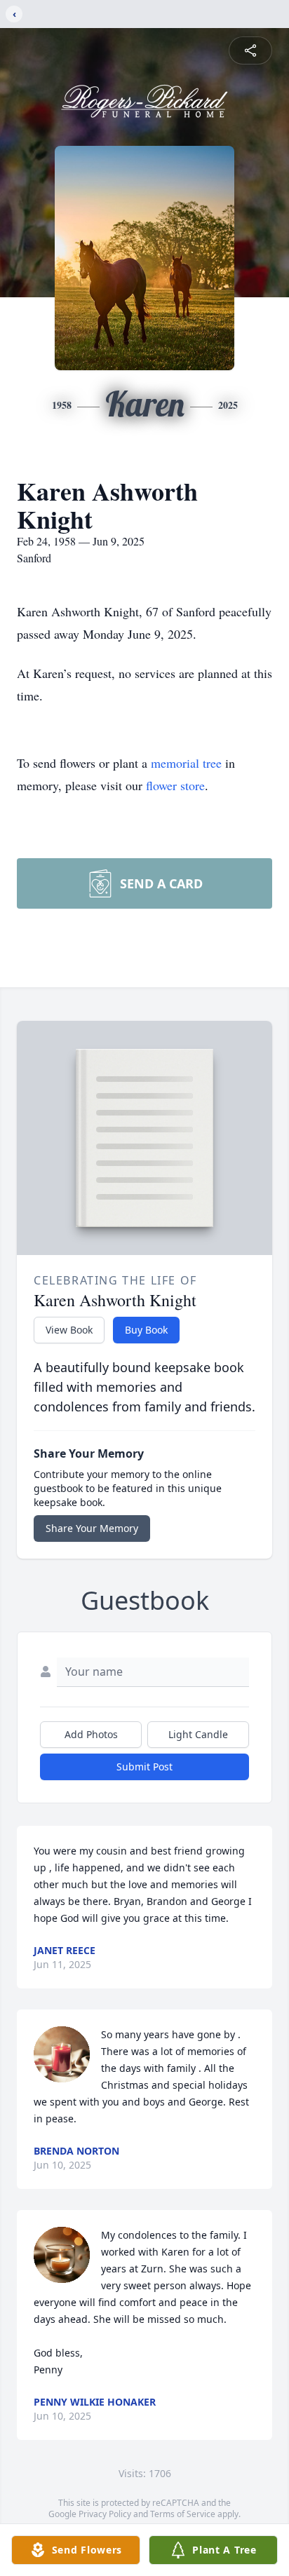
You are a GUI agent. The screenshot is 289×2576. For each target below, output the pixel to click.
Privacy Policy (105, 2514)
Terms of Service (183, 2514)
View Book (69, 1330)
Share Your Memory (92, 1528)
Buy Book (146, 1330)
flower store (175, 785)
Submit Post (144, 1767)
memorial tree (186, 763)
